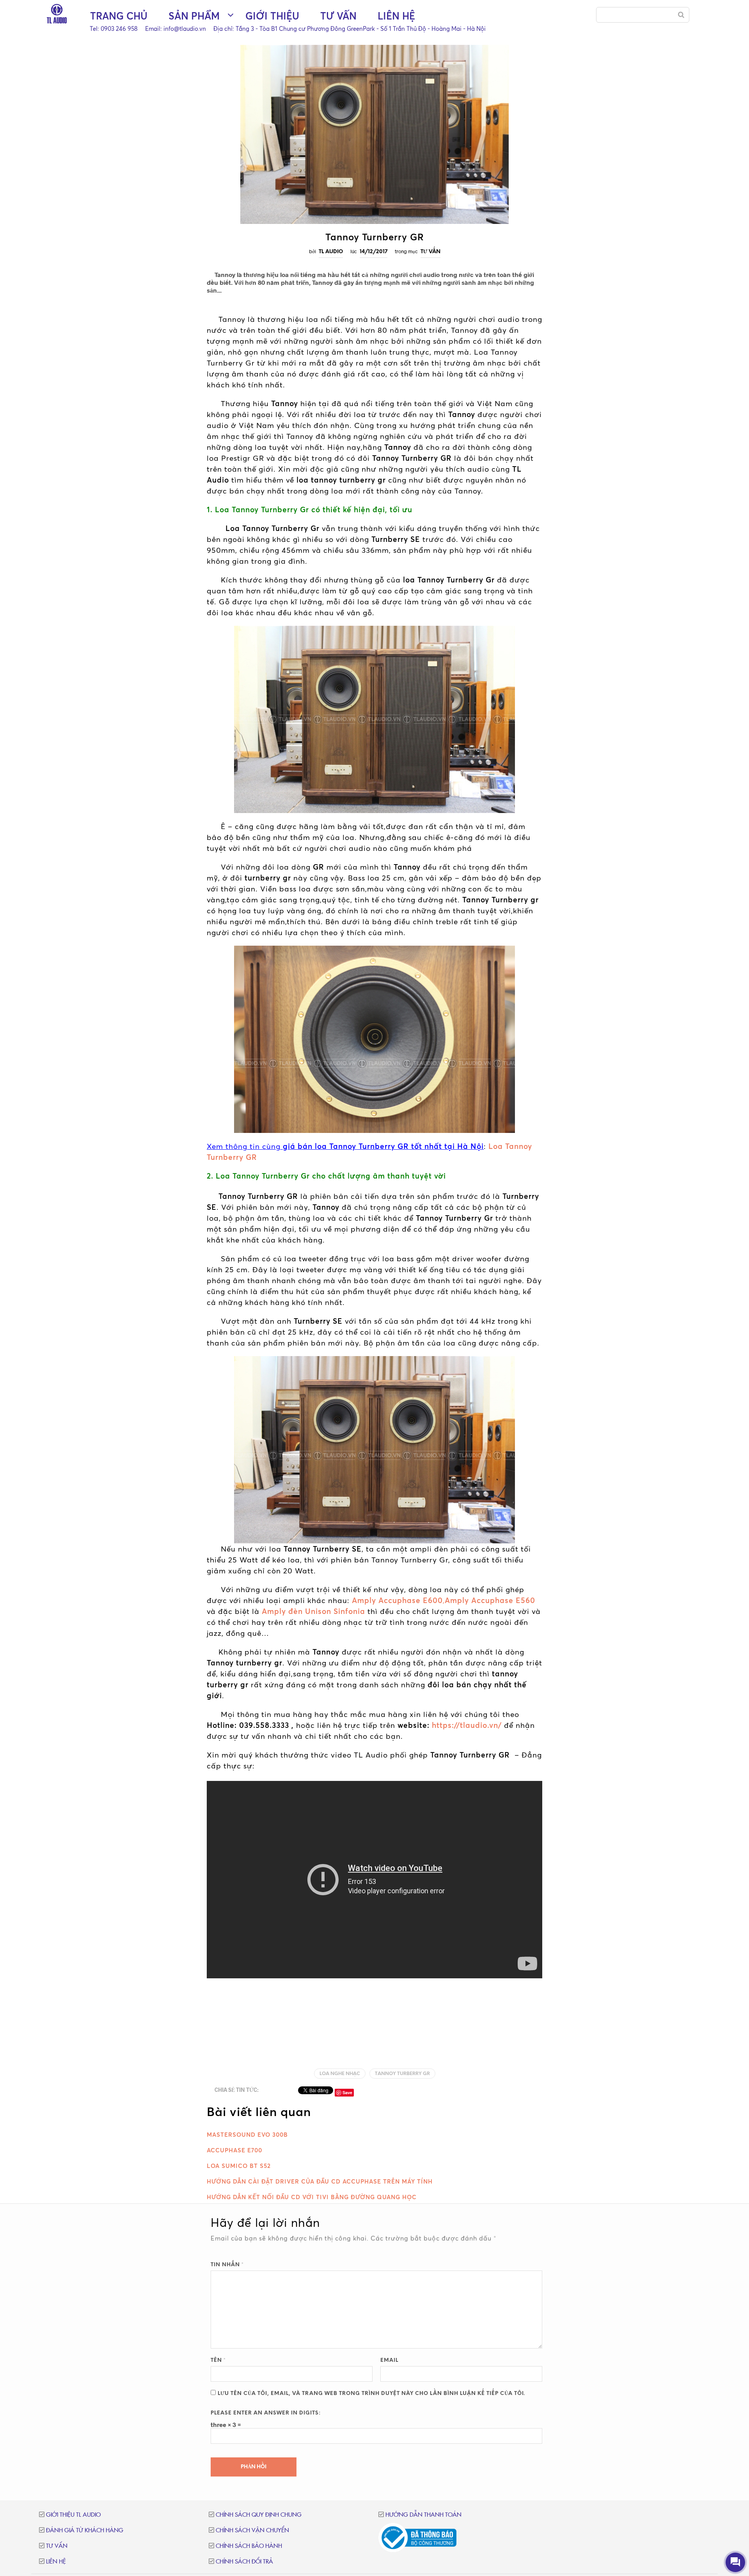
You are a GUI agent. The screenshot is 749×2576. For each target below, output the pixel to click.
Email (389, 2360)
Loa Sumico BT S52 (239, 2166)
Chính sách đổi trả (244, 2562)
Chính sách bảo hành (249, 2546)
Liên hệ (396, 16)
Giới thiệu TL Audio (73, 2515)
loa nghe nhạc (340, 2074)
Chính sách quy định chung (259, 2515)
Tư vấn (338, 16)
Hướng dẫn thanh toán (423, 2515)
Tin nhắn (227, 2265)
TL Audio (331, 252)
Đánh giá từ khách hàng (85, 2531)
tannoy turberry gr (402, 2074)
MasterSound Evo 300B (247, 2135)
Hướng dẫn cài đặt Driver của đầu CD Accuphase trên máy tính (320, 2181)
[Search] (681, 15)
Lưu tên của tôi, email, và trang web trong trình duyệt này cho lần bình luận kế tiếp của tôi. (371, 2394)
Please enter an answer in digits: (266, 2413)
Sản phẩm (194, 16)
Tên (218, 2360)
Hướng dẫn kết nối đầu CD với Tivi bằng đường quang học (312, 2197)
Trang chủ (119, 16)
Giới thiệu (272, 16)
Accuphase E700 (234, 2150)
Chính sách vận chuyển (252, 2531)
